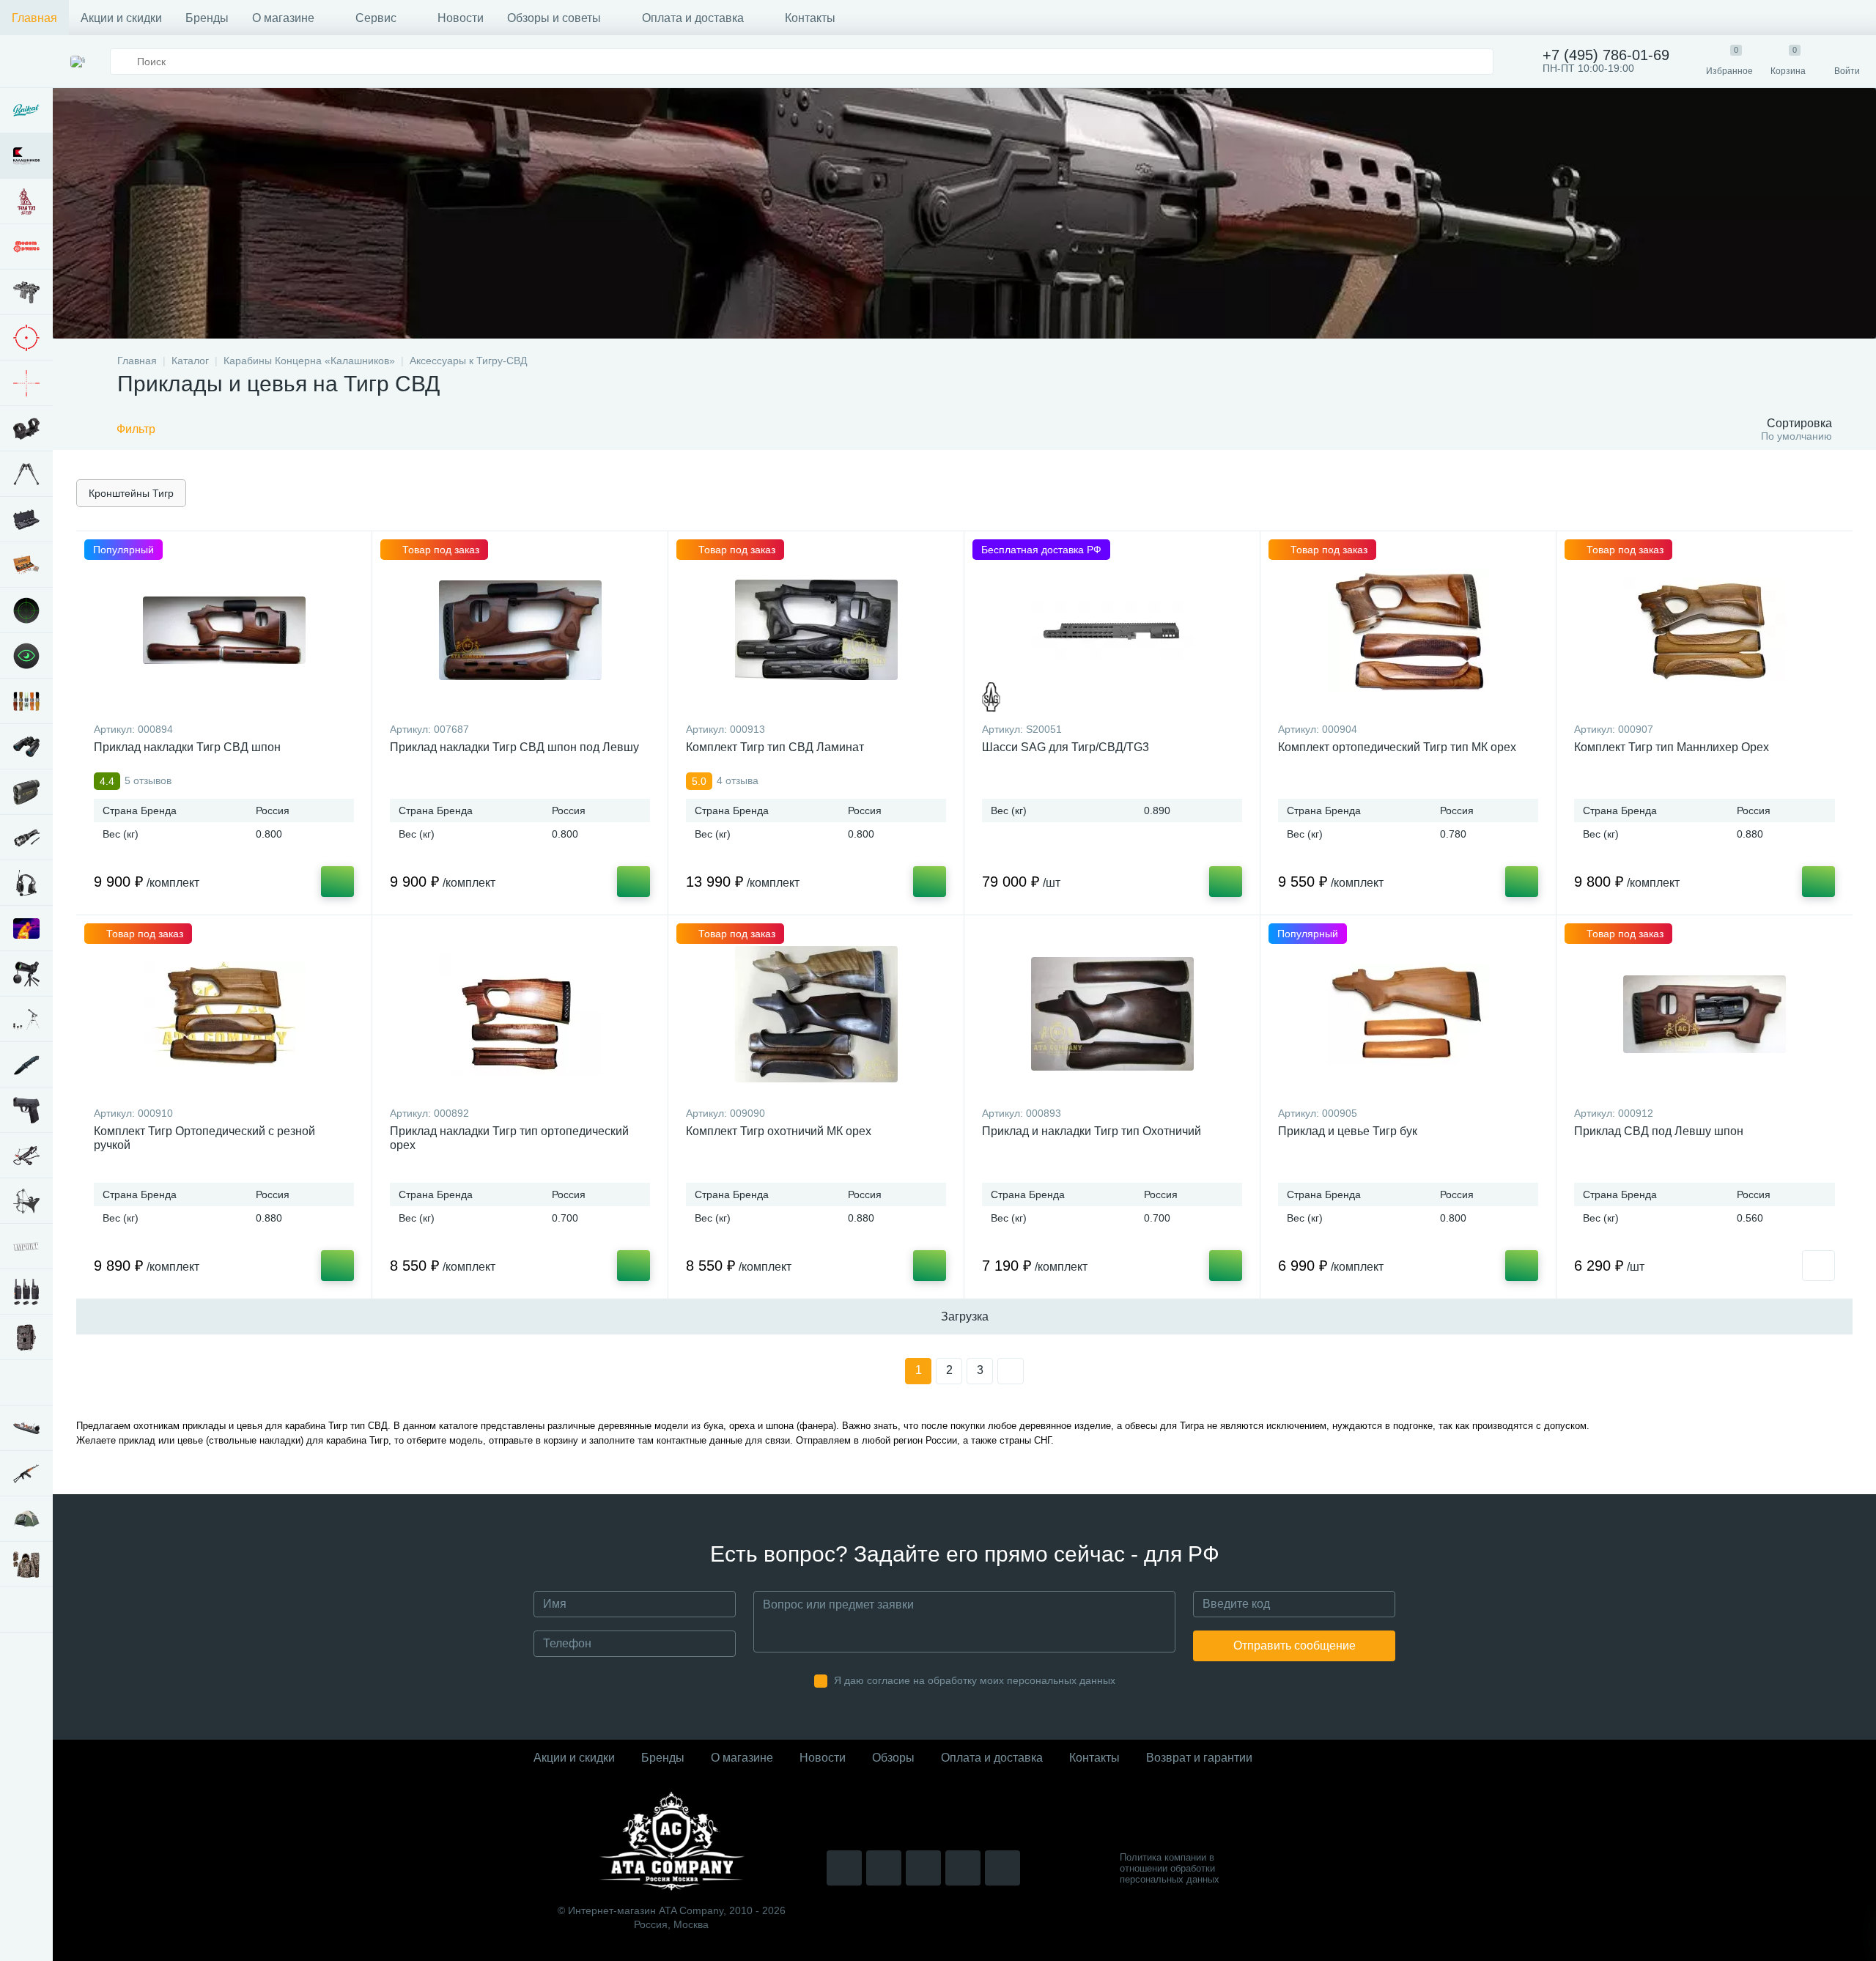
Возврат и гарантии (1199, 1758)
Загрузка (965, 1316)
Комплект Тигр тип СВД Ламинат (775, 747)
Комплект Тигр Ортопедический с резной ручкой (204, 1138)
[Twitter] (923, 1868)
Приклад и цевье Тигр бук (1348, 1131)
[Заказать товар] (1818, 1266)
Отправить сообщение (1295, 1646)
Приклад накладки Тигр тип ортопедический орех (509, 1138)
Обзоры (893, 1758)
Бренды (207, 18)
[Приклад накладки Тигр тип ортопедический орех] (520, 1014)
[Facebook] (963, 1868)
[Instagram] (844, 1868)
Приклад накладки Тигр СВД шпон (187, 747)
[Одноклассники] (1002, 1868)
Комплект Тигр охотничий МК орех (779, 1131)
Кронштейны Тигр (131, 493)
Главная (34, 18)
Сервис (376, 18)
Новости (461, 18)
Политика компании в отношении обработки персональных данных (1170, 1868)
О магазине (283, 18)
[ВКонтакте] (884, 1868)
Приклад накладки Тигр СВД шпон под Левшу (514, 747)
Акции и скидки (121, 18)
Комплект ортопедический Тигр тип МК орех (1397, 747)
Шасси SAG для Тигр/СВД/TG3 (1066, 747)
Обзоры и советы (554, 18)
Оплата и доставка (693, 18)
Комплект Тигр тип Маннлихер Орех (1672, 747)
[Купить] (337, 882)
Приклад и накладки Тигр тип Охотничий (1092, 1131)
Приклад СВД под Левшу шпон (1659, 1131)
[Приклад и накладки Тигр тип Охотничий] (1112, 1014)
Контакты (810, 18)
